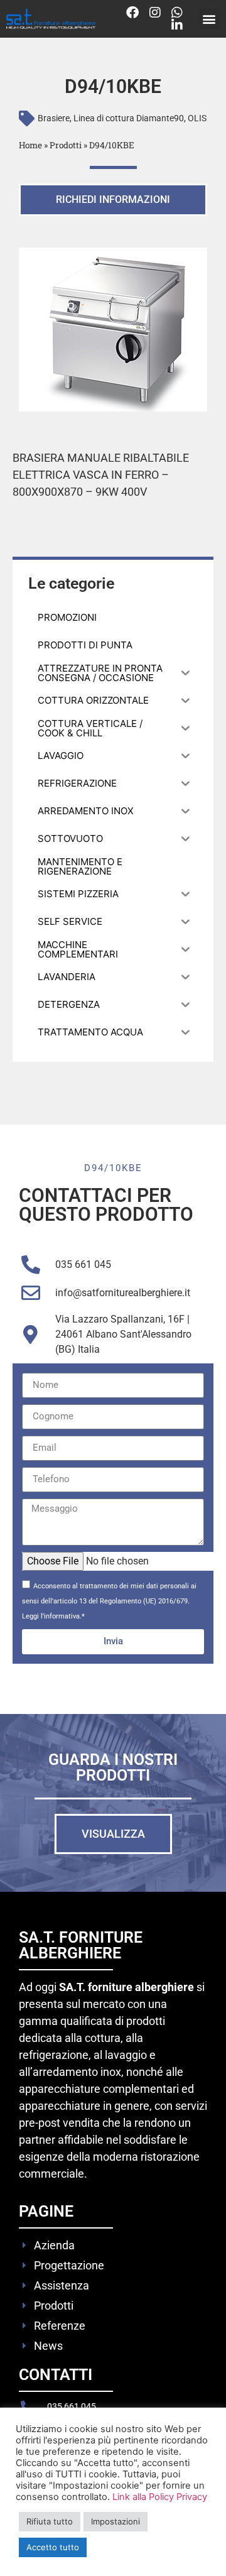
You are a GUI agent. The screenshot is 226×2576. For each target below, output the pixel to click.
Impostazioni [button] (116, 2521)
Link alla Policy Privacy (160, 2497)
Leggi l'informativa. (52, 1616)
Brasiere (54, 118)
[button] (209, 19)
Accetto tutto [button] (53, 2547)
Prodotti (66, 145)
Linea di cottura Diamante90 (129, 118)
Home (30, 145)
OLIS (197, 118)
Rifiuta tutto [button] (50, 2521)
